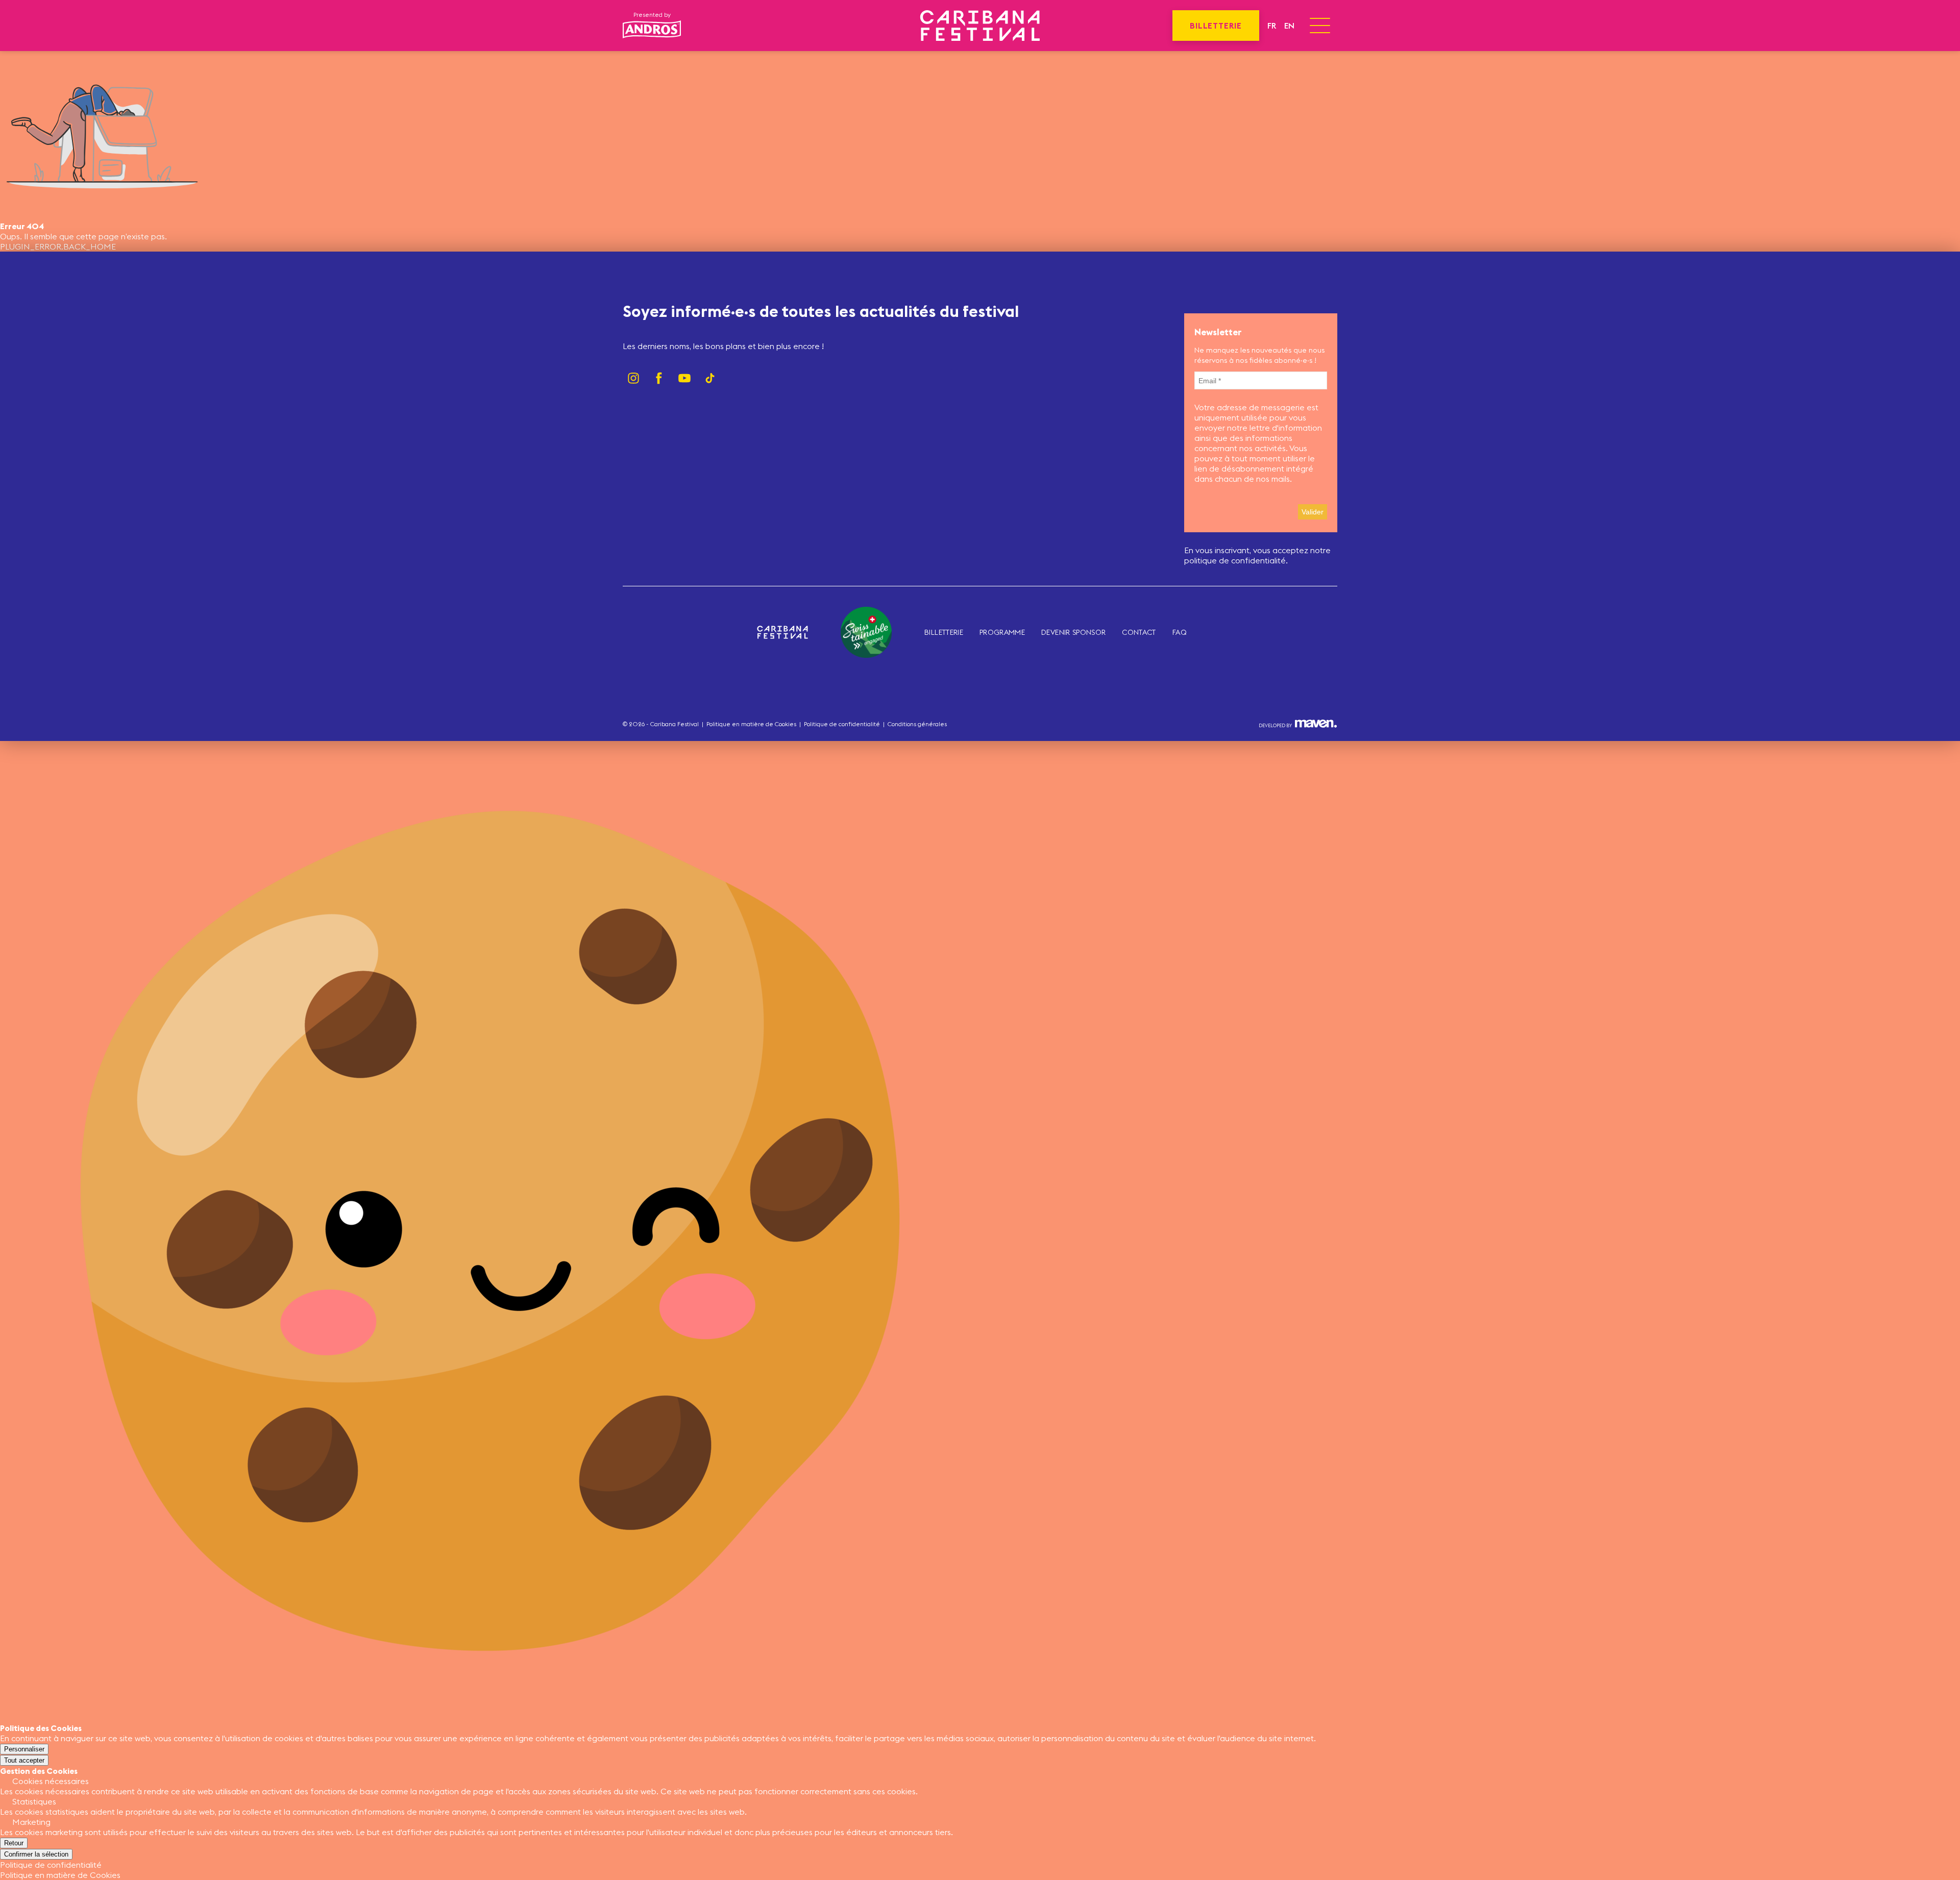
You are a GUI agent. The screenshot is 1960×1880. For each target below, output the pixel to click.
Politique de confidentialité (842, 724)
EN (1289, 26)
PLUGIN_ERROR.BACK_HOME (58, 246)
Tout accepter (24, 1760)
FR (1272, 26)
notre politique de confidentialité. (1257, 555)
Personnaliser (24, 1749)
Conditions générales (917, 724)
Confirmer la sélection (36, 1854)
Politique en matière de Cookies (751, 724)
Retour (14, 1843)
